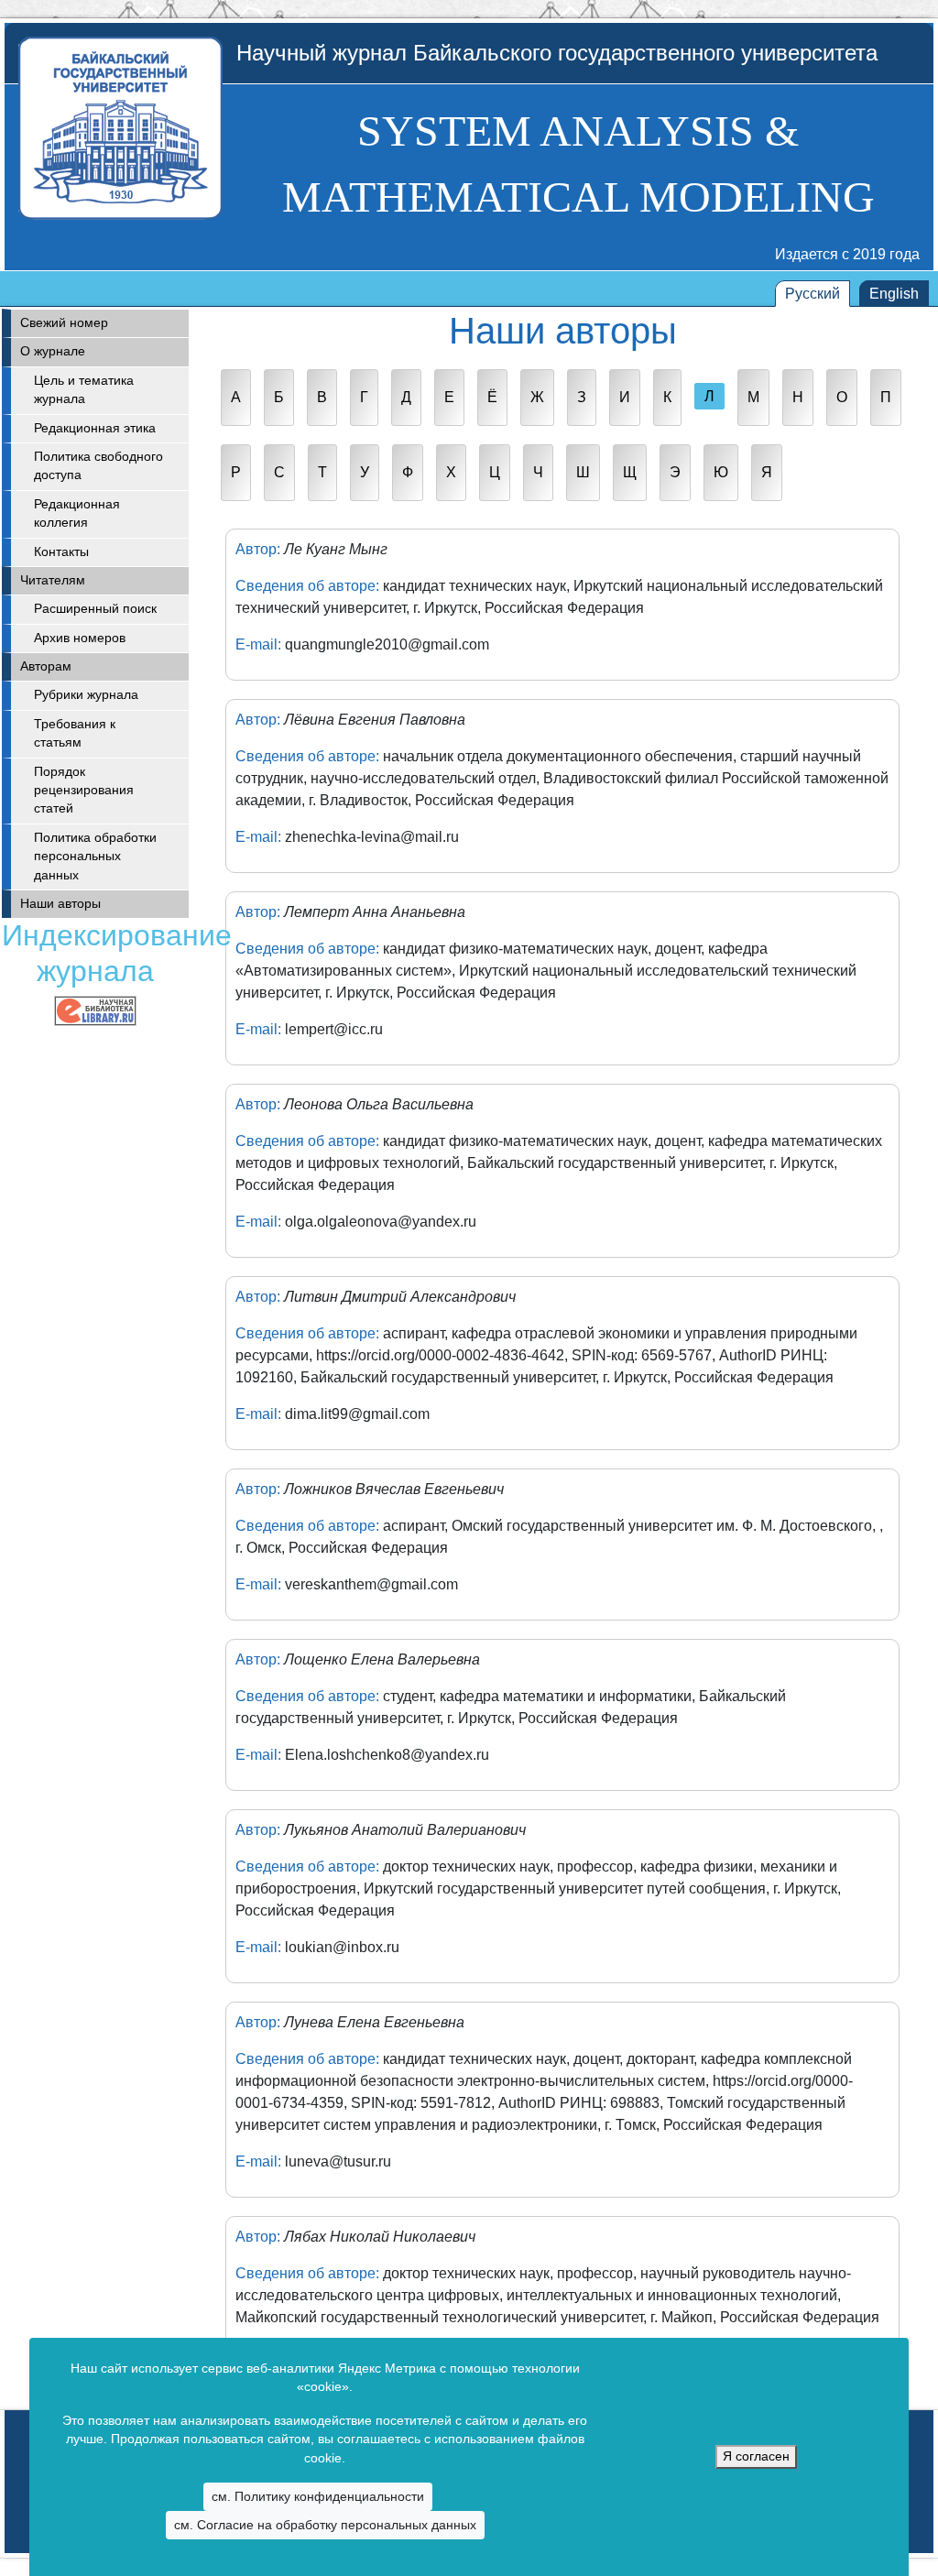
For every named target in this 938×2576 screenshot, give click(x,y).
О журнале (53, 351)
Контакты (61, 552)
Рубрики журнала (86, 695)
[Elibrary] (95, 1010)
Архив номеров (80, 638)
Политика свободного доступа (98, 466)
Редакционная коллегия (77, 513)
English (894, 294)
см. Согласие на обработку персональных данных (325, 2525)
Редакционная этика (95, 428)
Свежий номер (64, 323)
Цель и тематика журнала (84, 390)
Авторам (46, 666)
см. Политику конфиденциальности (318, 2496)
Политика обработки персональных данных (95, 857)
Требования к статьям (75, 733)
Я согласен (756, 2456)
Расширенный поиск (95, 609)
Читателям (53, 580)
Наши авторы (60, 904)
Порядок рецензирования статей (84, 791)
